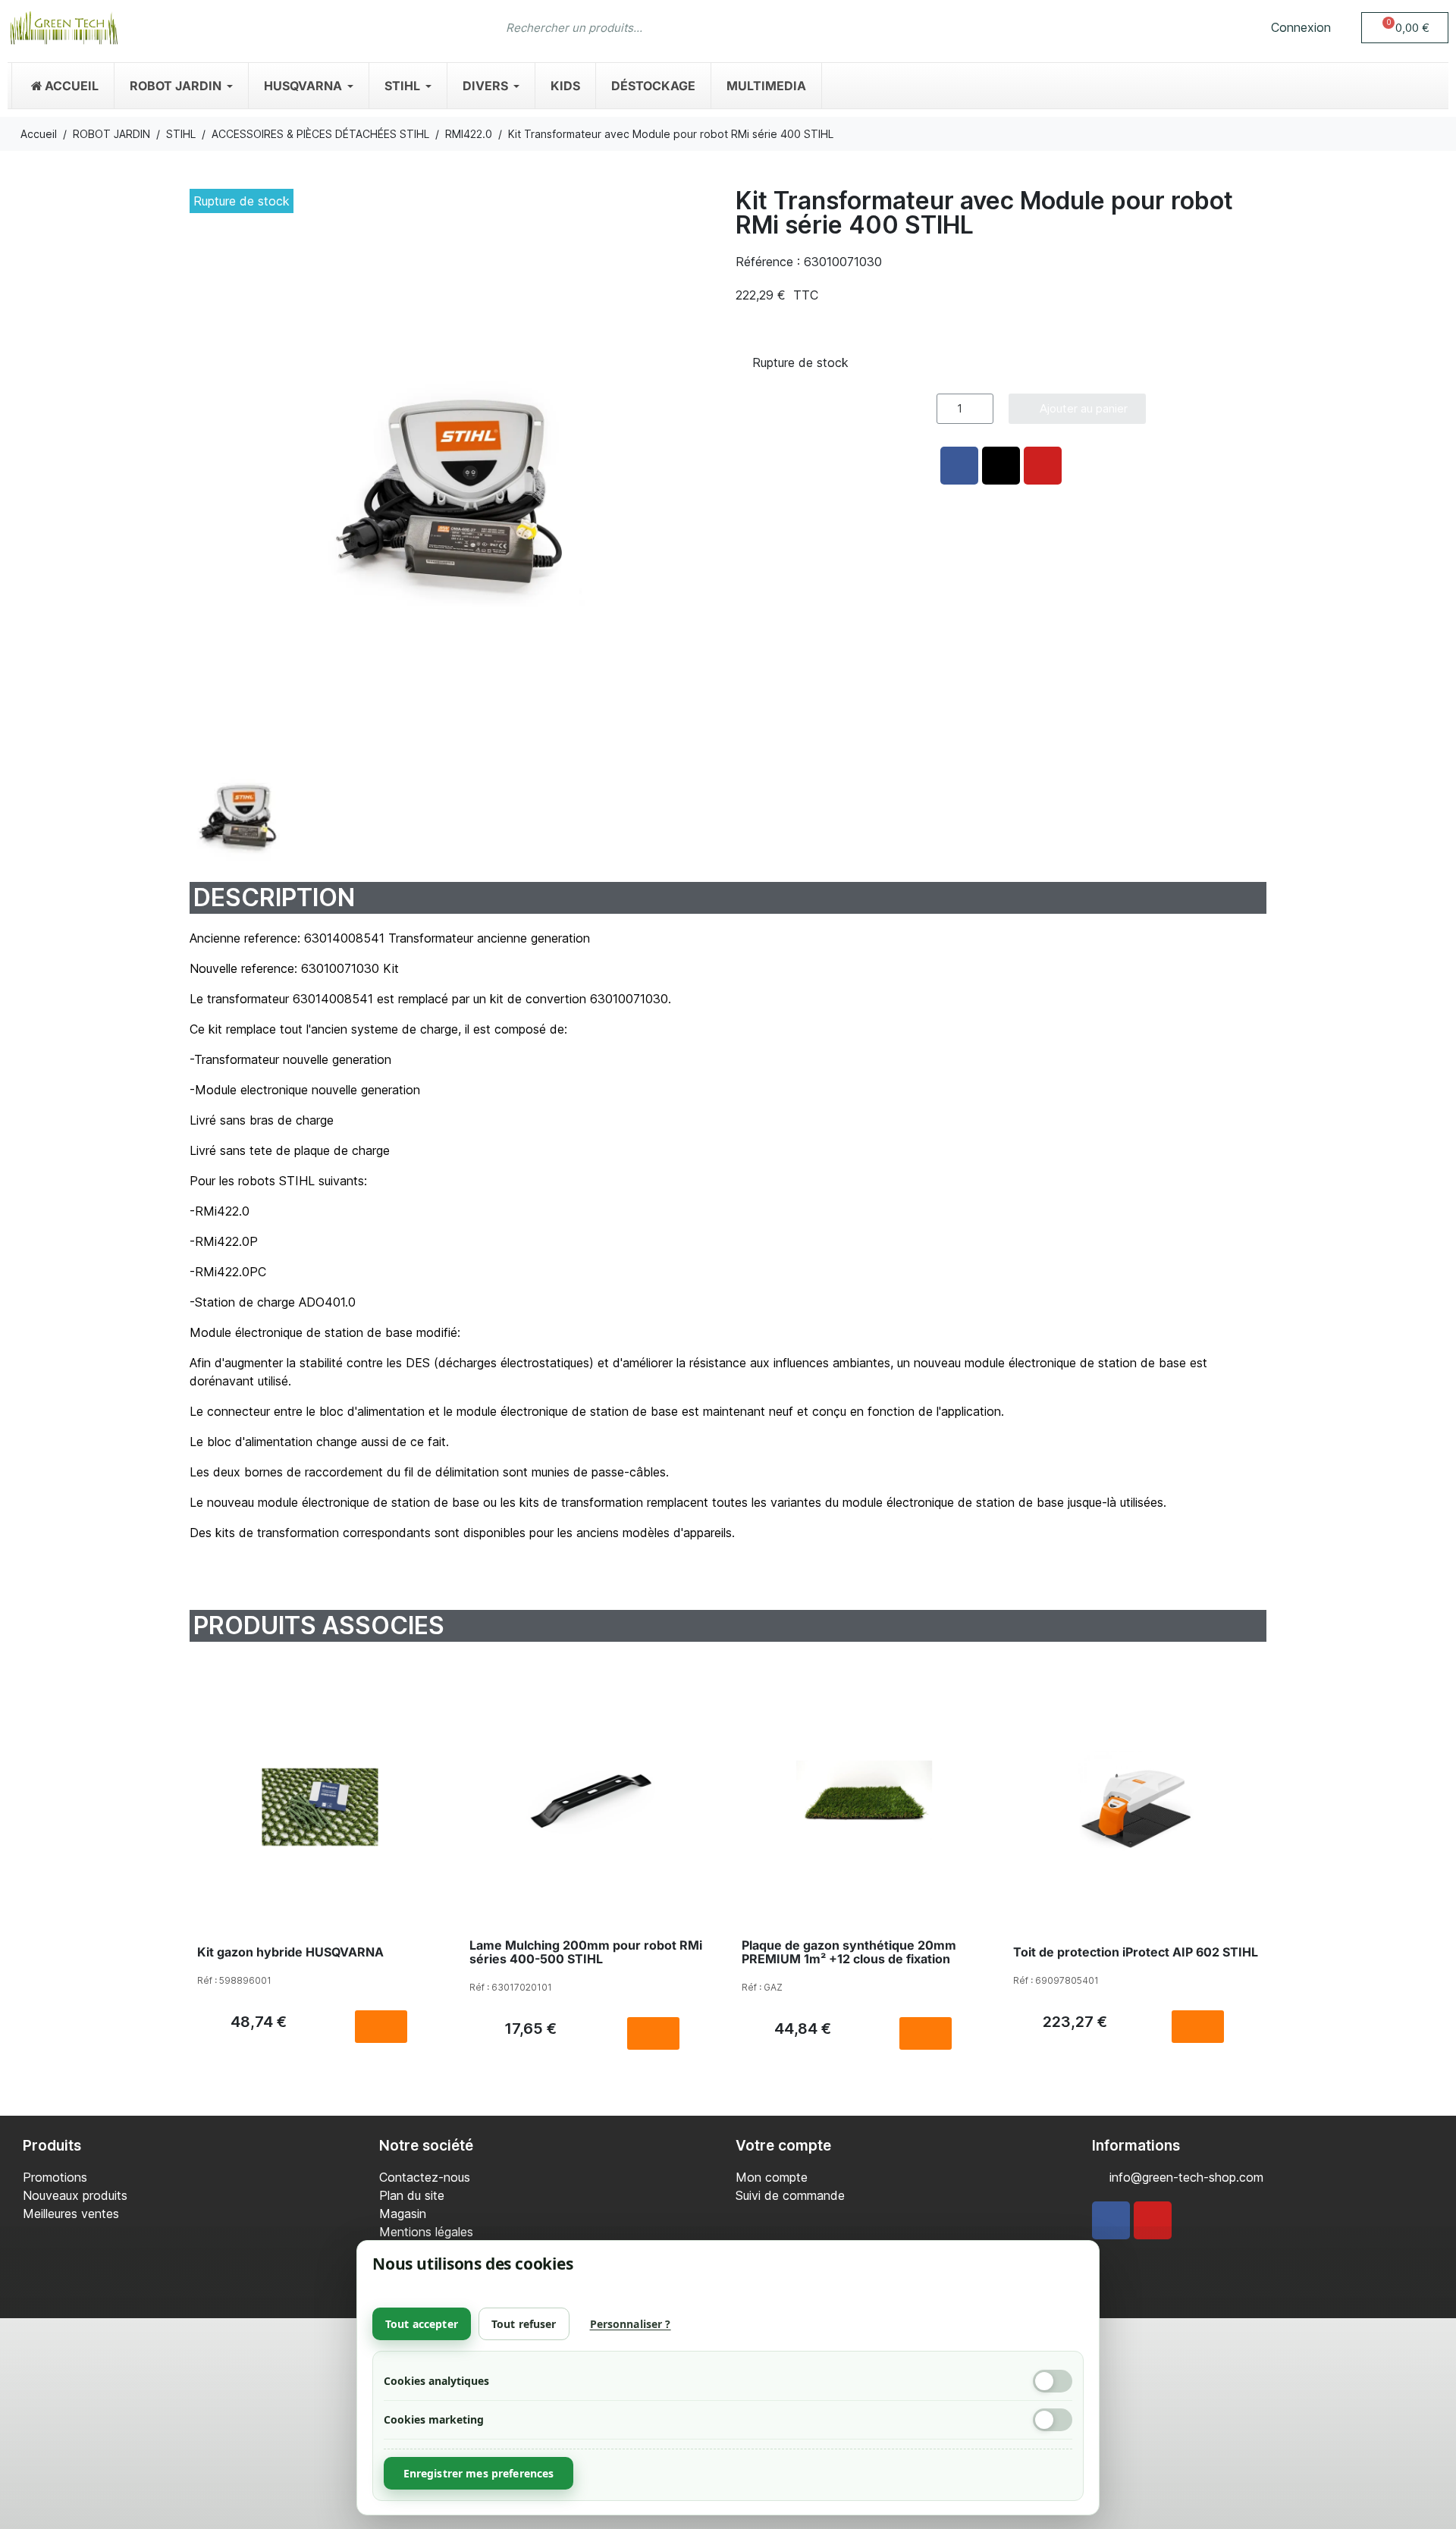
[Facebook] (1111, 2220)
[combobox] (698, 27)
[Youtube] (1153, 2220)
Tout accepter (422, 2324)
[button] (1405, 28)
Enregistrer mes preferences (479, 2473)
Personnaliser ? (631, 2324)
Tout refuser (524, 2324)
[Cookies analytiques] (1053, 2381)
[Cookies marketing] (1053, 2420)
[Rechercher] (944, 27)
